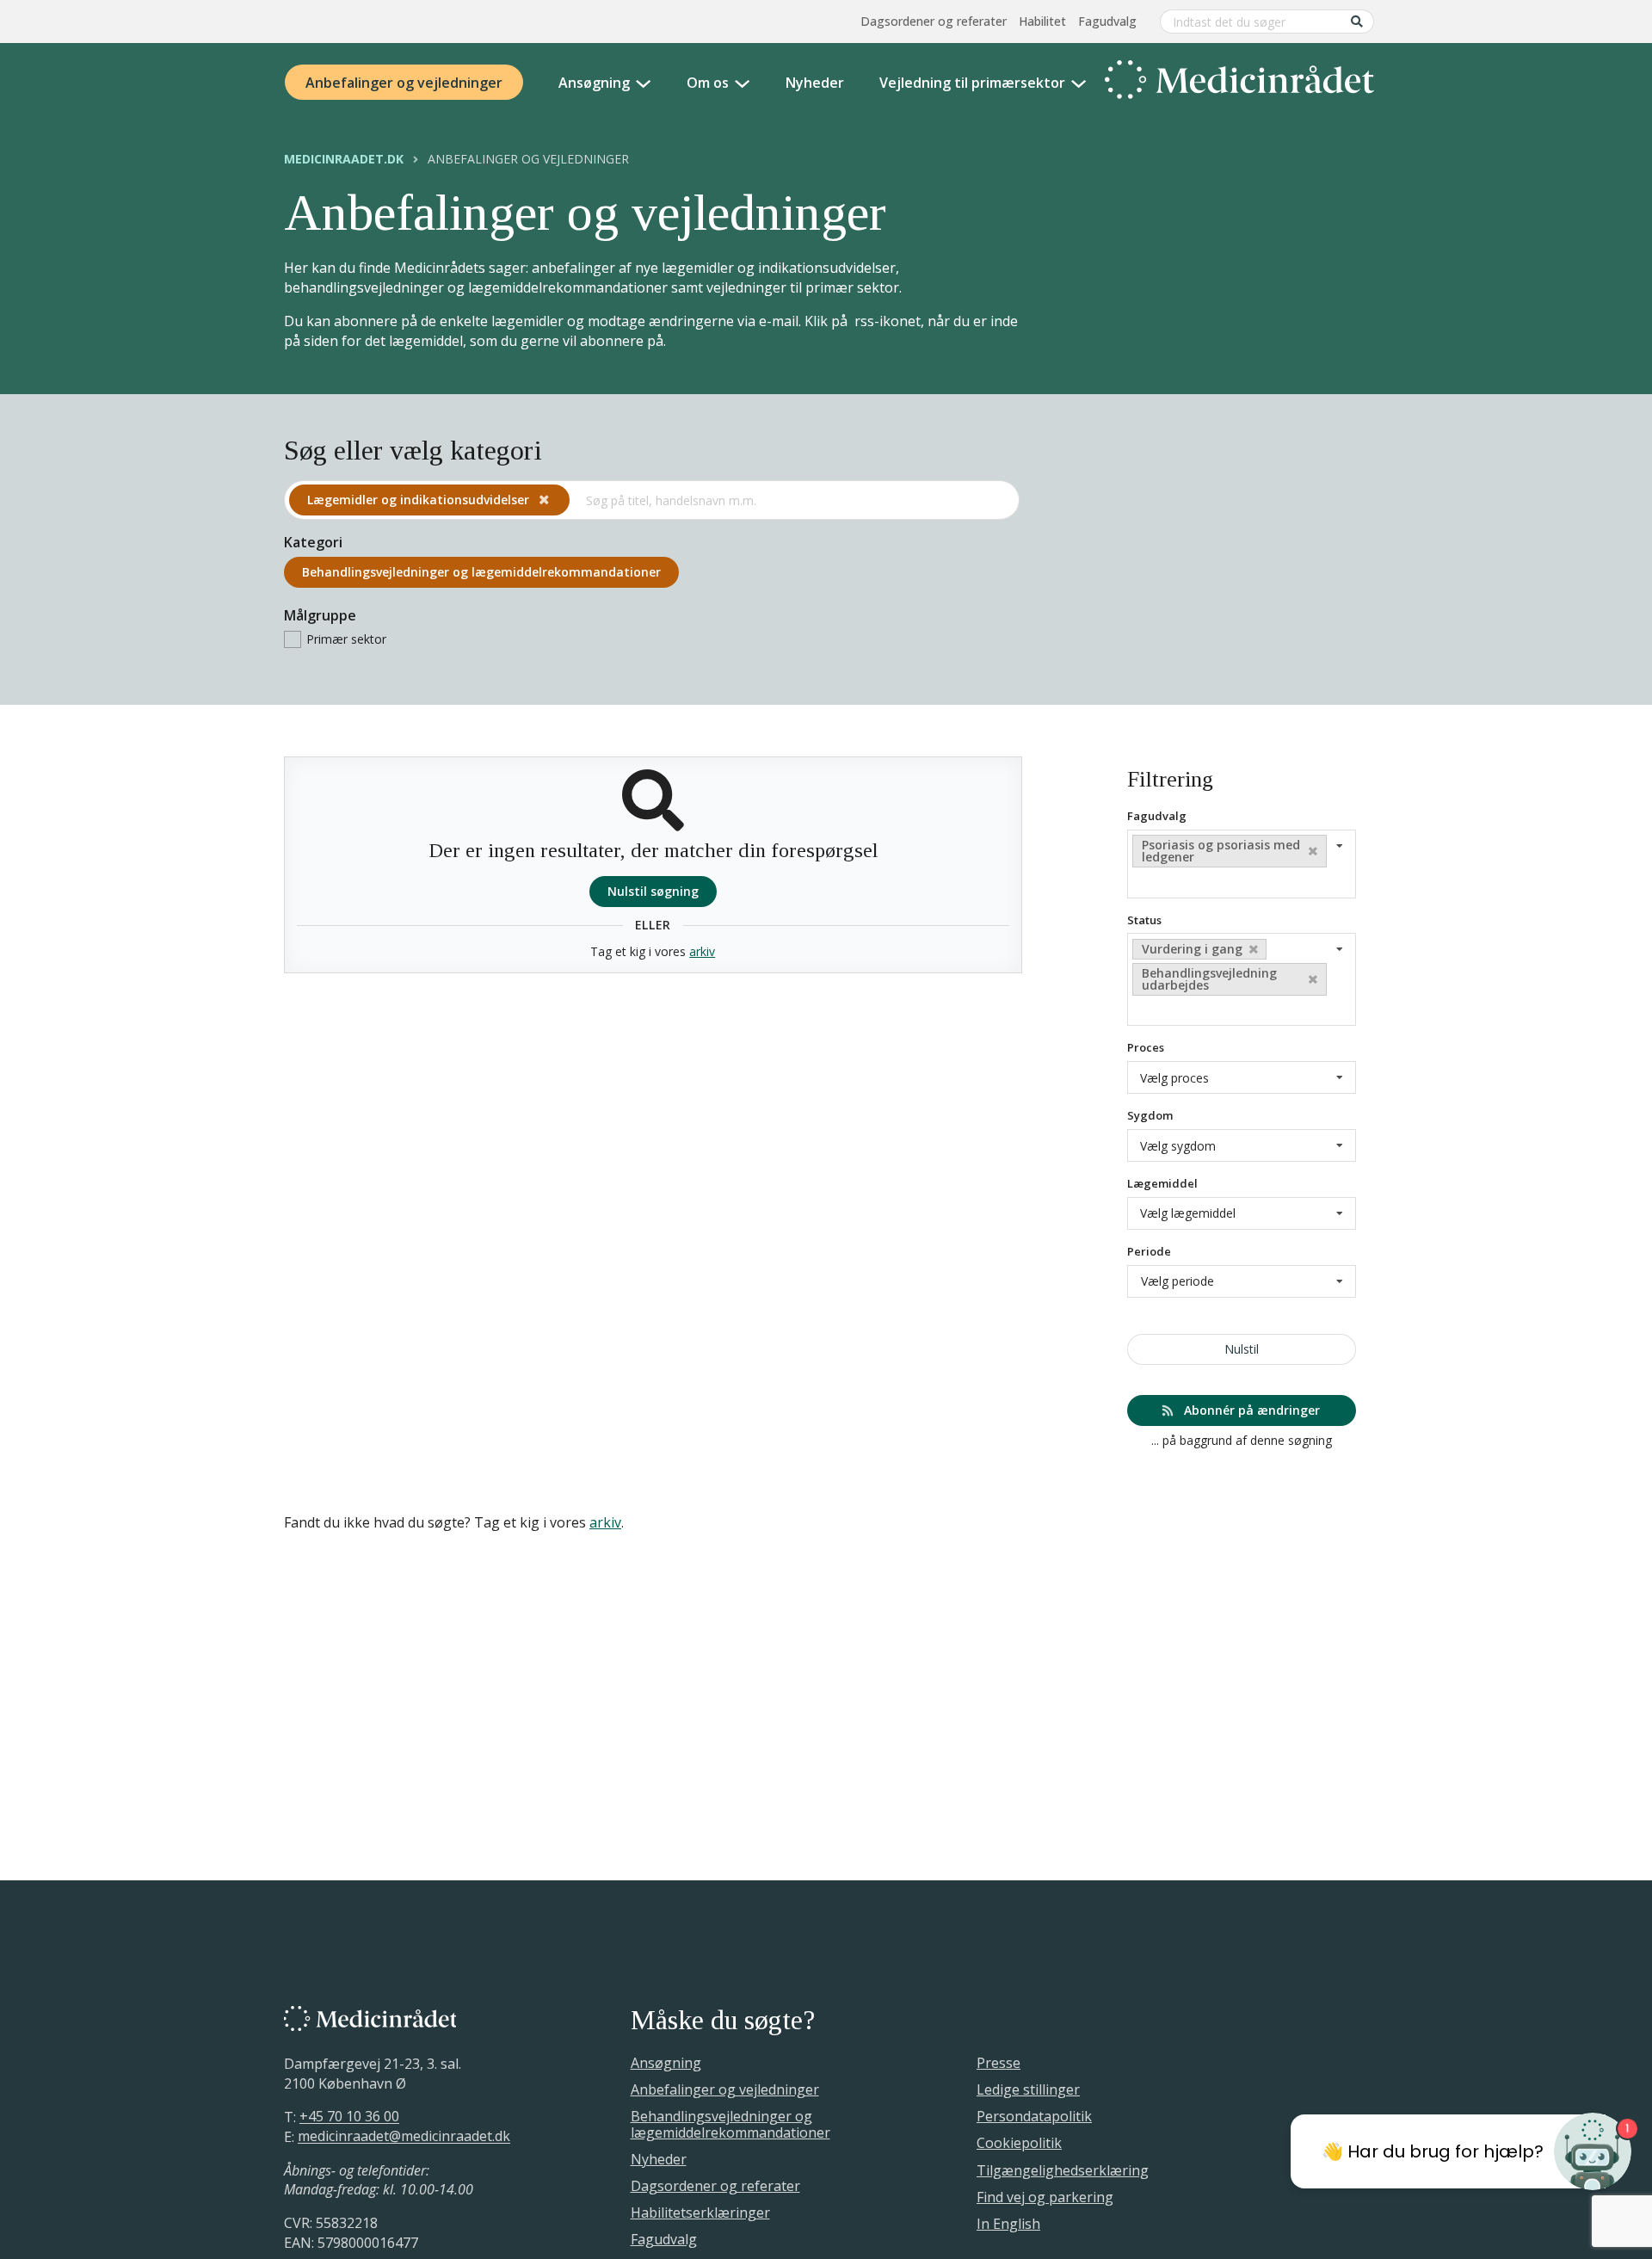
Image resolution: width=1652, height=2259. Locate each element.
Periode (1149, 1251)
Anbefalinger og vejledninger (404, 83)
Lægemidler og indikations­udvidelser (420, 500)
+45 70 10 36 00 (349, 2117)
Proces (1146, 1047)
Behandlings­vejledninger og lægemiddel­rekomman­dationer (481, 572)
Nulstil (1242, 1349)
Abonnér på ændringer (1250, 1410)
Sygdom (1150, 1115)
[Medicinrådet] (1239, 83)
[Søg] (1357, 21)
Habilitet (1042, 21)
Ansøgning (594, 83)
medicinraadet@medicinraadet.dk (404, 2137)
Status (1144, 920)
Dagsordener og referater (934, 21)
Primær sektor (346, 639)
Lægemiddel (1162, 1183)
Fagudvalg (1107, 21)
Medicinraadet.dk (344, 159)
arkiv (702, 951)
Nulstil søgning (653, 891)
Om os (708, 83)
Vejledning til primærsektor (972, 83)
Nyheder (815, 83)
